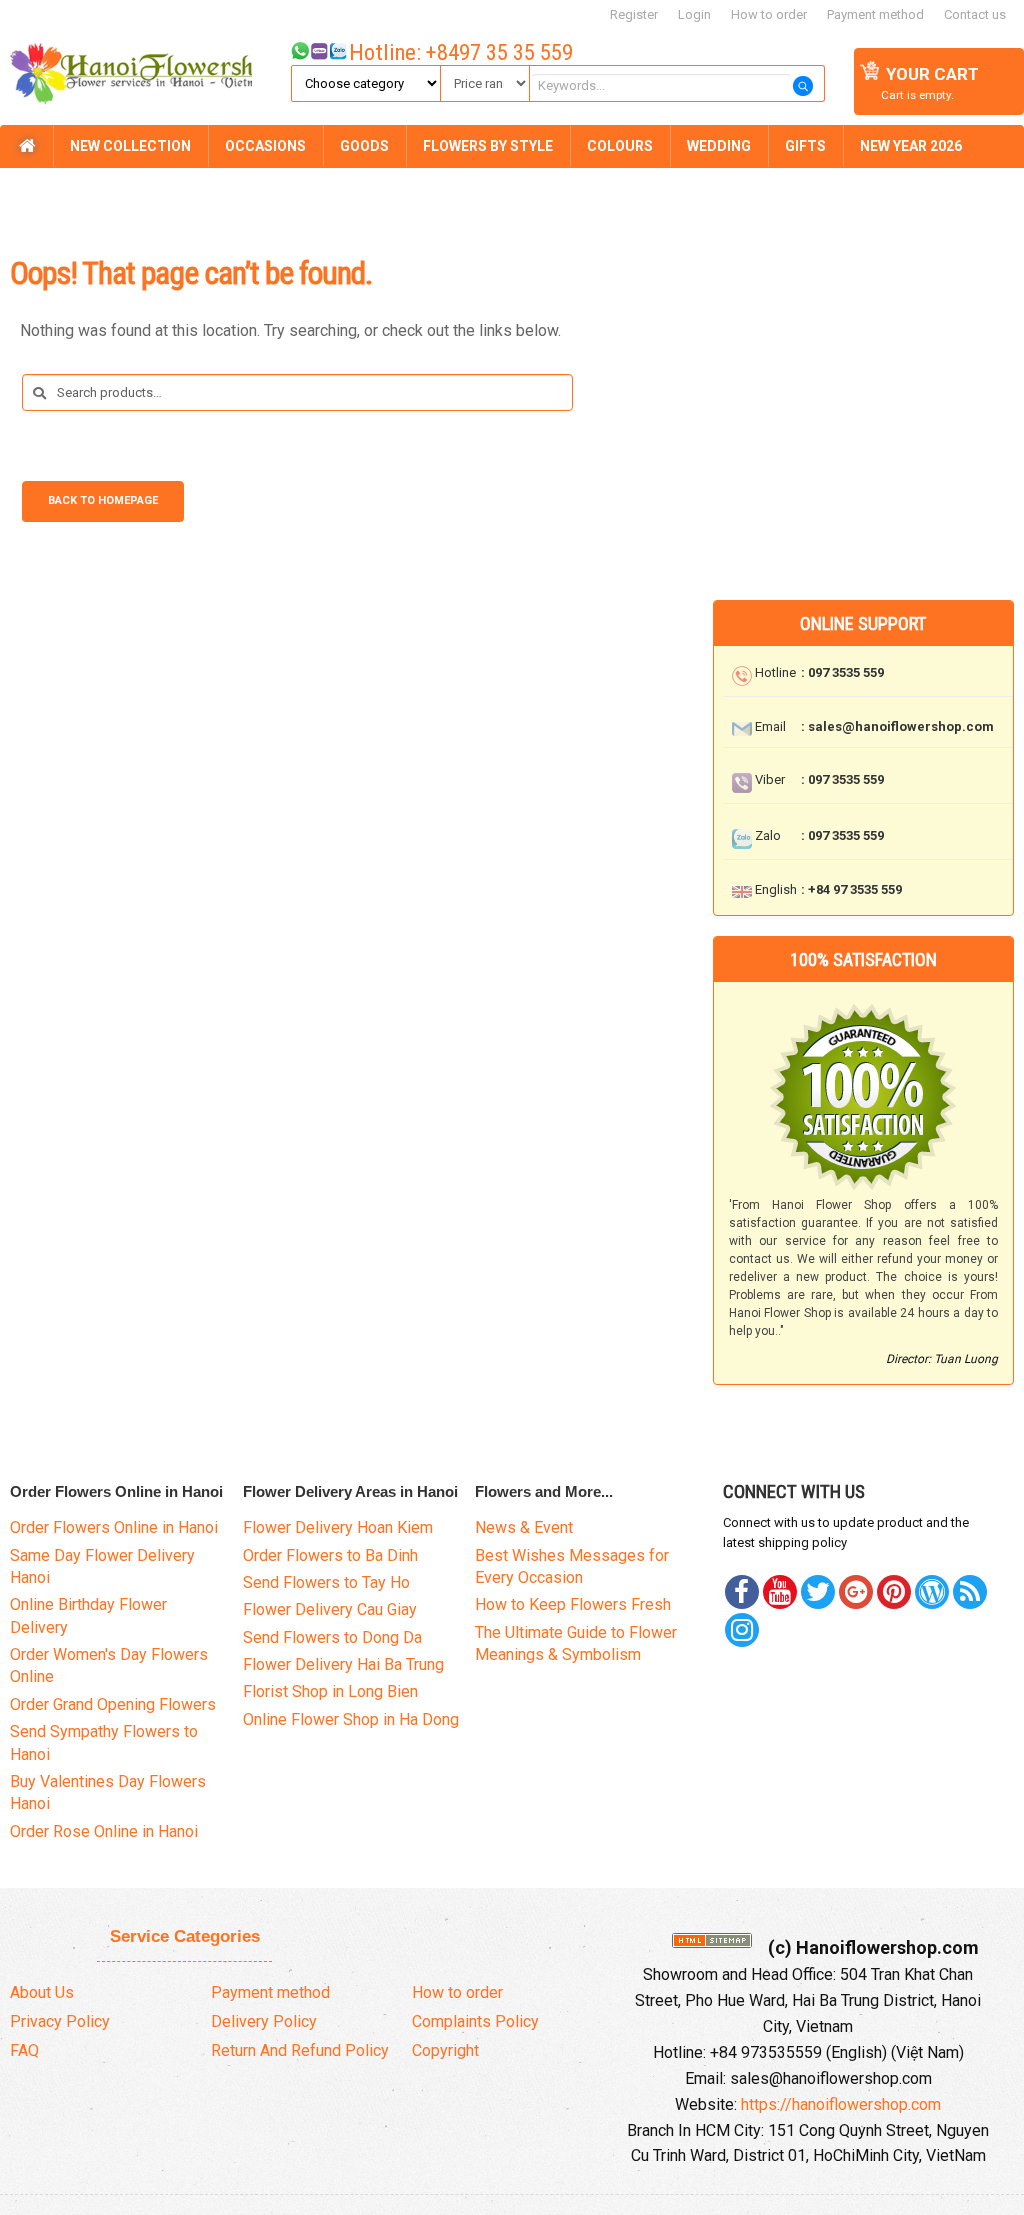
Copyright (445, 2050)
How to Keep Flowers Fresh (573, 1604)
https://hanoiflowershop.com (841, 2104)
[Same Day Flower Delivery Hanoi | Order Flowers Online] (126, 77)
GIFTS (805, 146)
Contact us (975, 14)
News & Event (524, 1527)
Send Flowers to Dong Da (332, 1637)
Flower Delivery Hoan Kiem (338, 1527)
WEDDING (719, 146)
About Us (42, 1992)
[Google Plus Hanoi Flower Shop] (856, 1592)
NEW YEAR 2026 (911, 146)
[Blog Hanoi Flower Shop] (932, 1592)
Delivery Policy (264, 2021)
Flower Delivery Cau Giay (330, 1609)
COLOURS (620, 146)
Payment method (875, 14)
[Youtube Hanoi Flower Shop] (780, 1592)
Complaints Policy (475, 2021)
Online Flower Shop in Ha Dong (351, 1719)
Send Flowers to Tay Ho (326, 1582)
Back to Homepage (103, 500)
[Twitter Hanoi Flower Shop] (818, 1592)
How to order (769, 14)
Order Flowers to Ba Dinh (330, 1555)
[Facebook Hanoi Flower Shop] (742, 1592)
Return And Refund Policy (300, 2050)
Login (694, 14)
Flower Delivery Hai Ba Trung (343, 1664)
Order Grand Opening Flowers (113, 1704)
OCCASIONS (265, 146)
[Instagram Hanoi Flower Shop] (742, 1630)
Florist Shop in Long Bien (330, 1691)
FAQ (24, 2050)
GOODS (364, 146)
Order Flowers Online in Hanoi (114, 1527)
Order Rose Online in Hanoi (104, 1831)
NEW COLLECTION (130, 146)
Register (634, 14)
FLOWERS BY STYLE (488, 146)
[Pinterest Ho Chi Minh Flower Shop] (894, 1592)
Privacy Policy (60, 2021)
